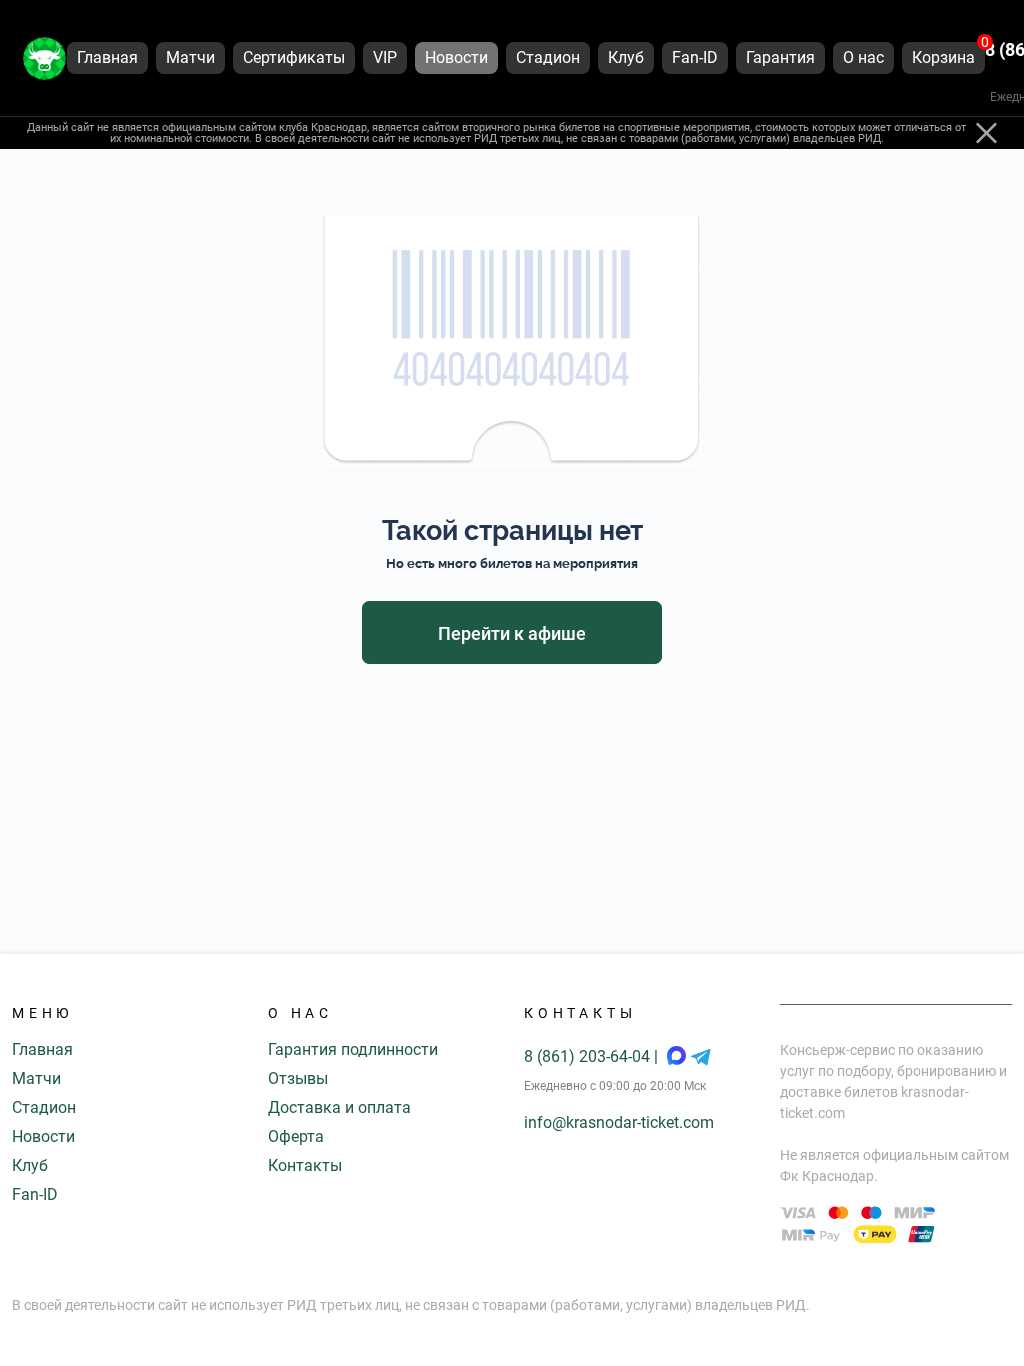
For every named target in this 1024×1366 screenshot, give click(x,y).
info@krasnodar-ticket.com (619, 1122)
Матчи (36, 1078)
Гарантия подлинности (353, 1049)
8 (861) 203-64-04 (589, 1056)
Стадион (44, 1107)
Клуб (30, 1165)
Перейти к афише (512, 633)
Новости (43, 1136)
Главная (42, 1049)
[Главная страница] (44, 58)
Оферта (296, 1136)
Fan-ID (35, 1194)
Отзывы (298, 1078)
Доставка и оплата (339, 1107)
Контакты (305, 1165)
